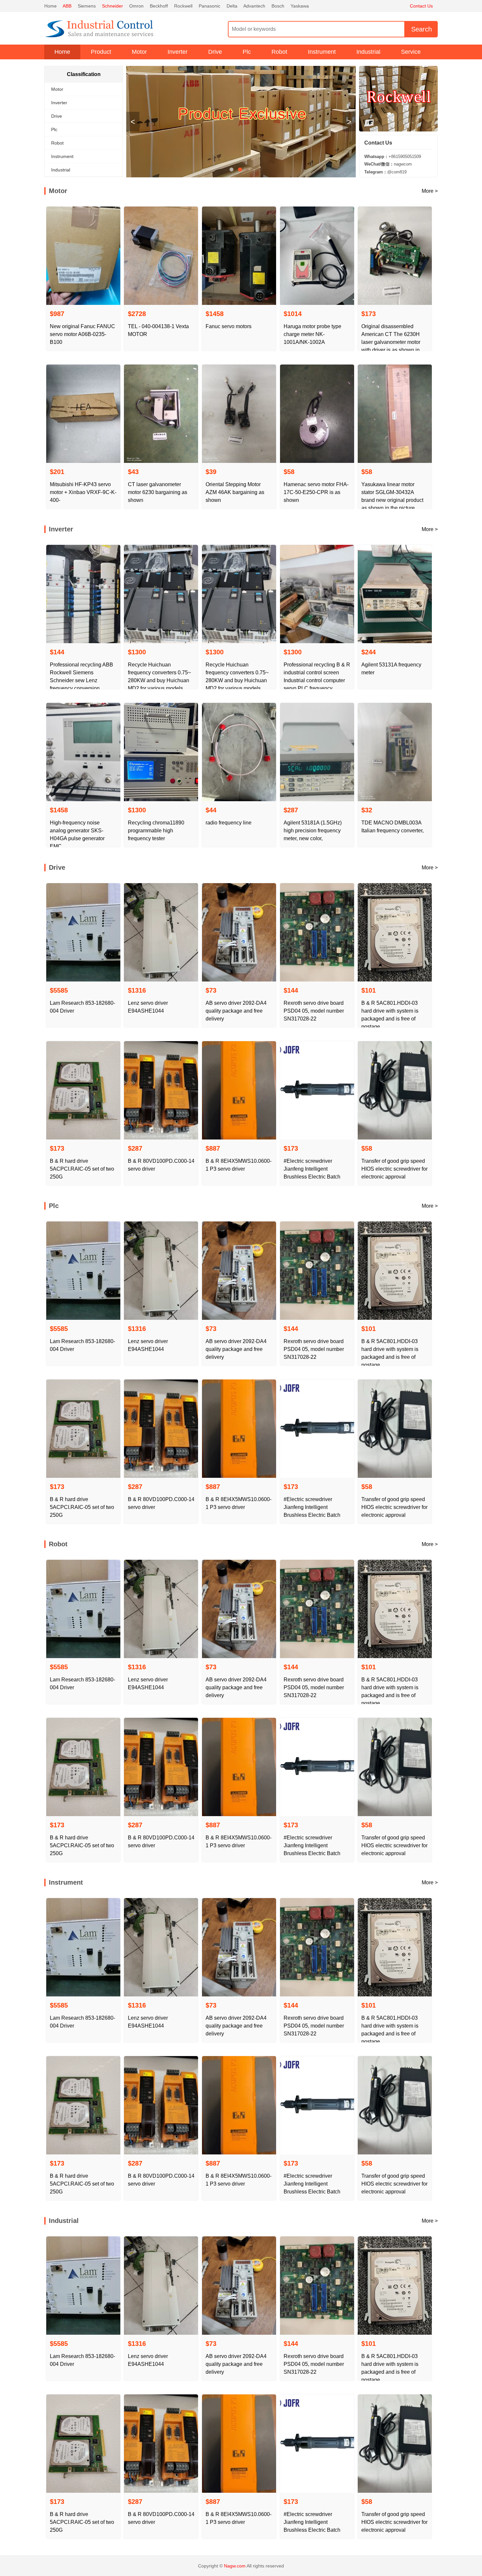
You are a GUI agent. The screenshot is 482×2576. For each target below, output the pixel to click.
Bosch (278, 6)
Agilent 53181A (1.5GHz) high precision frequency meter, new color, (313, 831)
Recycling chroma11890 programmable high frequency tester (156, 831)
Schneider (112, 6)
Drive (215, 52)
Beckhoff (159, 6)
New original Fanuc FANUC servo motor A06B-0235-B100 (82, 334)
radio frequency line (229, 823)
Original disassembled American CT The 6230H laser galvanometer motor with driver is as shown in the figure (391, 342)
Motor (139, 52)
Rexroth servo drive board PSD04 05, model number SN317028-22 (314, 1011)
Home (50, 6)
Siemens (87, 6)
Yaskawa (300, 6)
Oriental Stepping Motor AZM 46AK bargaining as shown (235, 492)
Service (411, 52)
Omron (136, 6)
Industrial (368, 52)
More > (430, 191)
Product (101, 52)
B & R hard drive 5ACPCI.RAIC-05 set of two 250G (82, 1169)
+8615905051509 (393, 157)
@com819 (385, 172)
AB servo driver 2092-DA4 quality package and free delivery (236, 1011)
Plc (247, 52)
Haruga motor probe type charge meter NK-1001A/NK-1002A (312, 334)
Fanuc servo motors (229, 326)
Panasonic (210, 6)
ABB (67, 6)
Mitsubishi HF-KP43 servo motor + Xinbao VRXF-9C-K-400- (83, 492)
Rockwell (183, 6)
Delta (232, 6)
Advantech (254, 6)
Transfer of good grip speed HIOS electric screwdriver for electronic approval (394, 1169)
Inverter (178, 52)
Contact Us (421, 6)
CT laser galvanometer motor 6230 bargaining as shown (158, 492)
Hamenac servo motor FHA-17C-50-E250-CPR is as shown (316, 492)
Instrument (322, 52)
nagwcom (388, 164)
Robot (279, 52)
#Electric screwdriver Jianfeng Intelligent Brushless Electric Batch (312, 1169)
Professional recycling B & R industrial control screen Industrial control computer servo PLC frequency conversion (317, 680)
